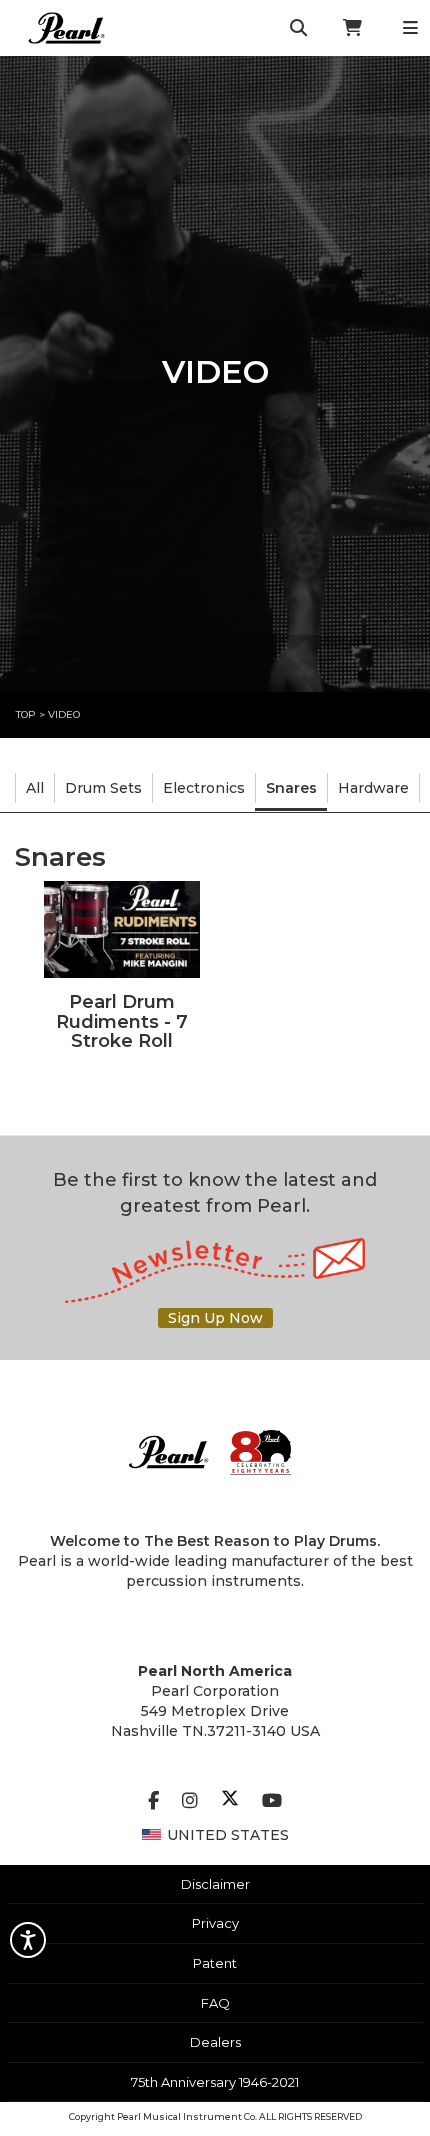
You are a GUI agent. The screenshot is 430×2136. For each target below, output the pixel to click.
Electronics (204, 788)
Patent (215, 1963)
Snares (291, 788)
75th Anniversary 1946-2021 (215, 2082)
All (35, 788)
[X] (230, 1801)
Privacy (215, 1923)
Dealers (215, 2042)
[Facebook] (153, 1801)
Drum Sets (103, 788)
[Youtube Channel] (272, 1801)
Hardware (373, 788)
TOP (26, 714)
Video (64, 714)
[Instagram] (190, 1801)
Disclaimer (215, 1884)
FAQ (215, 2003)
